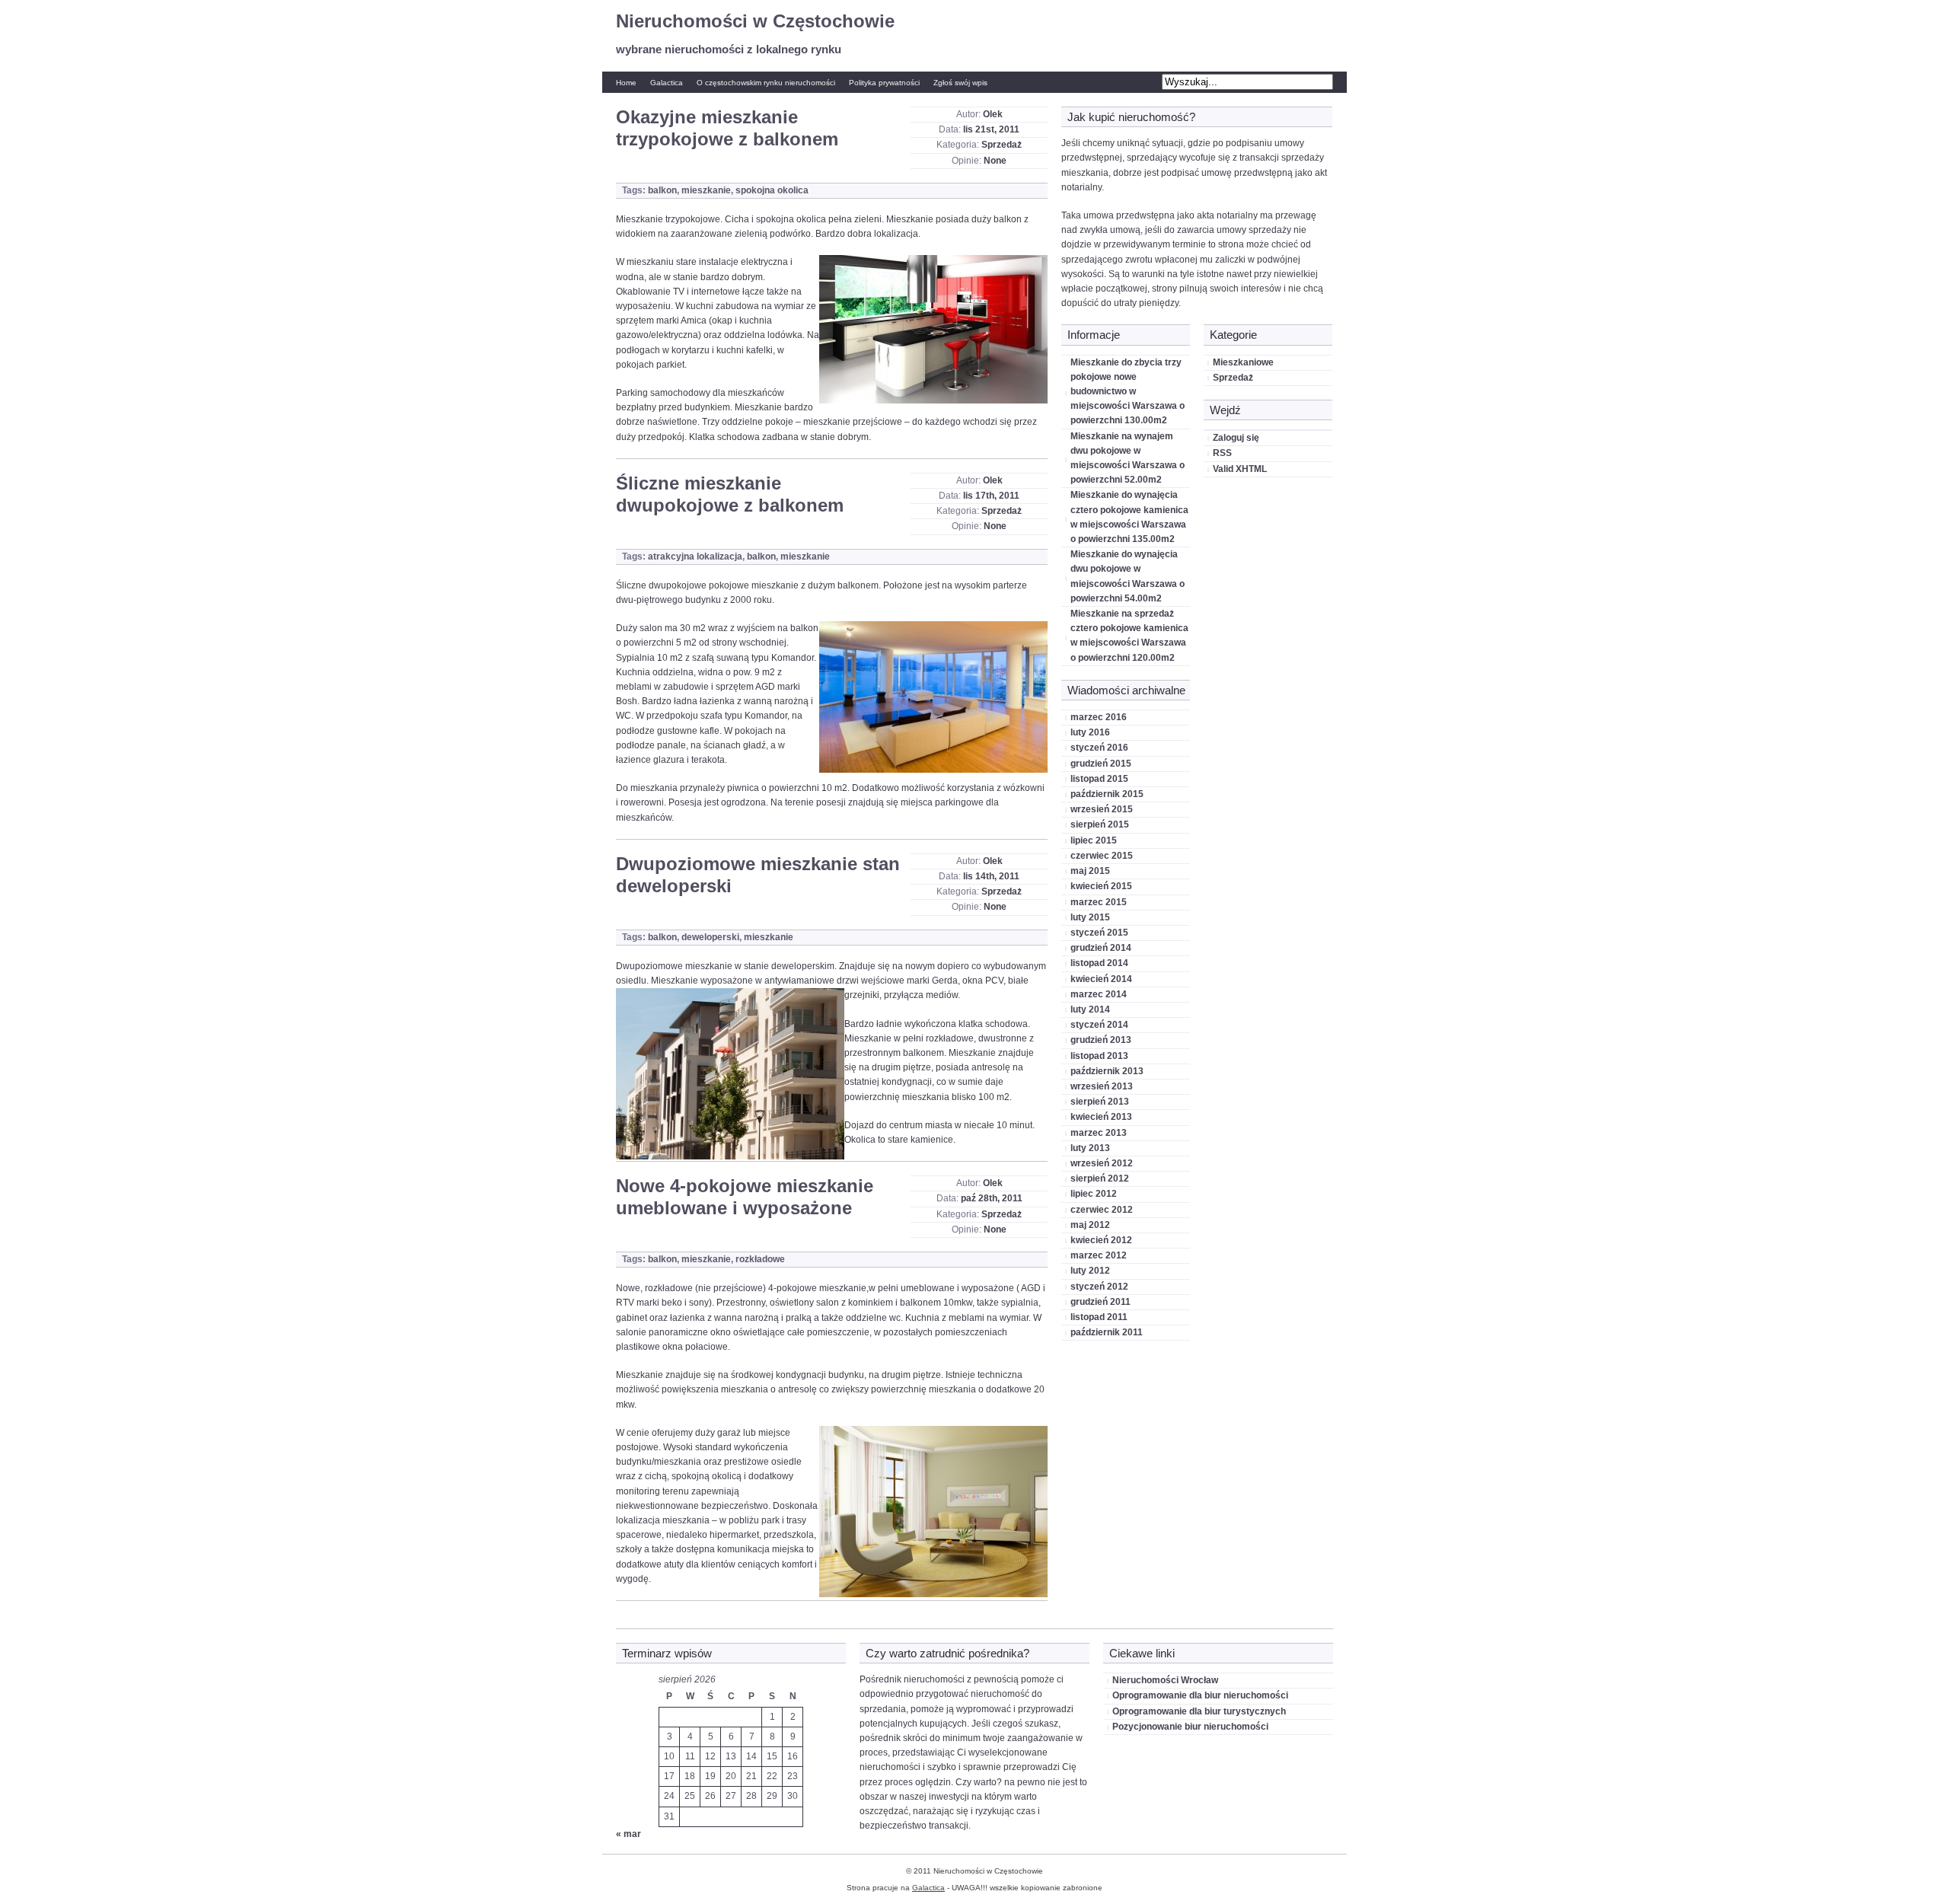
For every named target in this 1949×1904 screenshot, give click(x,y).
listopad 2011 (1099, 1317)
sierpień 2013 (1100, 1102)
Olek (993, 114)
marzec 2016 (1099, 717)
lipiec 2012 (1094, 1194)
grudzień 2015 (1101, 764)
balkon (662, 190)
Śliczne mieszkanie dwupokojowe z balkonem (730, 494)
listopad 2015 (1099, 779)
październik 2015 (1107, 794)
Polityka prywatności (884, 83)
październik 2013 (1107, 1071)
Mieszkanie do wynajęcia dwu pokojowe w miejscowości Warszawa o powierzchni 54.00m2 (1128, 576)
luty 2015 (1090, 917)
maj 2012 (1090, 1225)
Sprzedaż (1002, 145)
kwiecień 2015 (1101, 886)
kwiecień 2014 (1101, 979)
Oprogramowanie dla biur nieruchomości (1200, 1695)
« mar (628, 1834)
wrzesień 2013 (1102, 1086)
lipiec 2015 (1094, 840)
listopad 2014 (1099, 963)
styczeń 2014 (1099, 1025)
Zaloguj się (1236, 438)
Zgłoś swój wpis (960, 83)
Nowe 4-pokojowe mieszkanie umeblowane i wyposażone (745, 1197)
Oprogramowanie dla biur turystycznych (1199, 1711)
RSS (1222, 453)
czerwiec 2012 (1102, 1210)
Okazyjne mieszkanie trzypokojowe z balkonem (727, 128)
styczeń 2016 (1099, 748)
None (995, 161)
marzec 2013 (1099, 1133)
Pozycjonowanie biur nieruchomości (1190, 1727)
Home (626, 83)
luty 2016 (1090, 732)
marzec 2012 (1099, 1255)
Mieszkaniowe (1243, 362)
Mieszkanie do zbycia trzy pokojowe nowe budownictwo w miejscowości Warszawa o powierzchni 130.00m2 (1128, 392)
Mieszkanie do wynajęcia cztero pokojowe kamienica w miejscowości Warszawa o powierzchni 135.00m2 (1129, 517)
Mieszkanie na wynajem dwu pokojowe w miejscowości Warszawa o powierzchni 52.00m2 (1128, 458)
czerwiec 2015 (1102, 856)
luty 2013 (1090, 1148)
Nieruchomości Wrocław (1165, 1680)
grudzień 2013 (1101, 1040)
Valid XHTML (1240, 469)
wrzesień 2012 (1102, 1163)
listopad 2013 (1099, 1056)
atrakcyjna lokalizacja (695, 557)
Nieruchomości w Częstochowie (755, 21)
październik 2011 (1107, 1332)
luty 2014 (1090, 1009)
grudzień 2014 (1101, 948)
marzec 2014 (1099, 994)
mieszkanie (706, 190)
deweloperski (710, 937)
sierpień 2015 (1100, 824)
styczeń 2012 (1099, 1287)
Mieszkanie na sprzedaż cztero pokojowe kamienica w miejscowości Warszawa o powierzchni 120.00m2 (1129, 636)
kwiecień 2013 (1101, 1117)
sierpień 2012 (1100, 1178)
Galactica (667, 83)
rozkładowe (760, 1259)
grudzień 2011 (1100, 1302)
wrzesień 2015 (1102, 809)
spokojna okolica (772, 190)
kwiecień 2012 (1101, 1240)
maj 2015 (1090, 871)
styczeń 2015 (1099, 933)
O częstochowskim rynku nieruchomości (766, 83)
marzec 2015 (1099, 902)
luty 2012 (1090, 1271)
